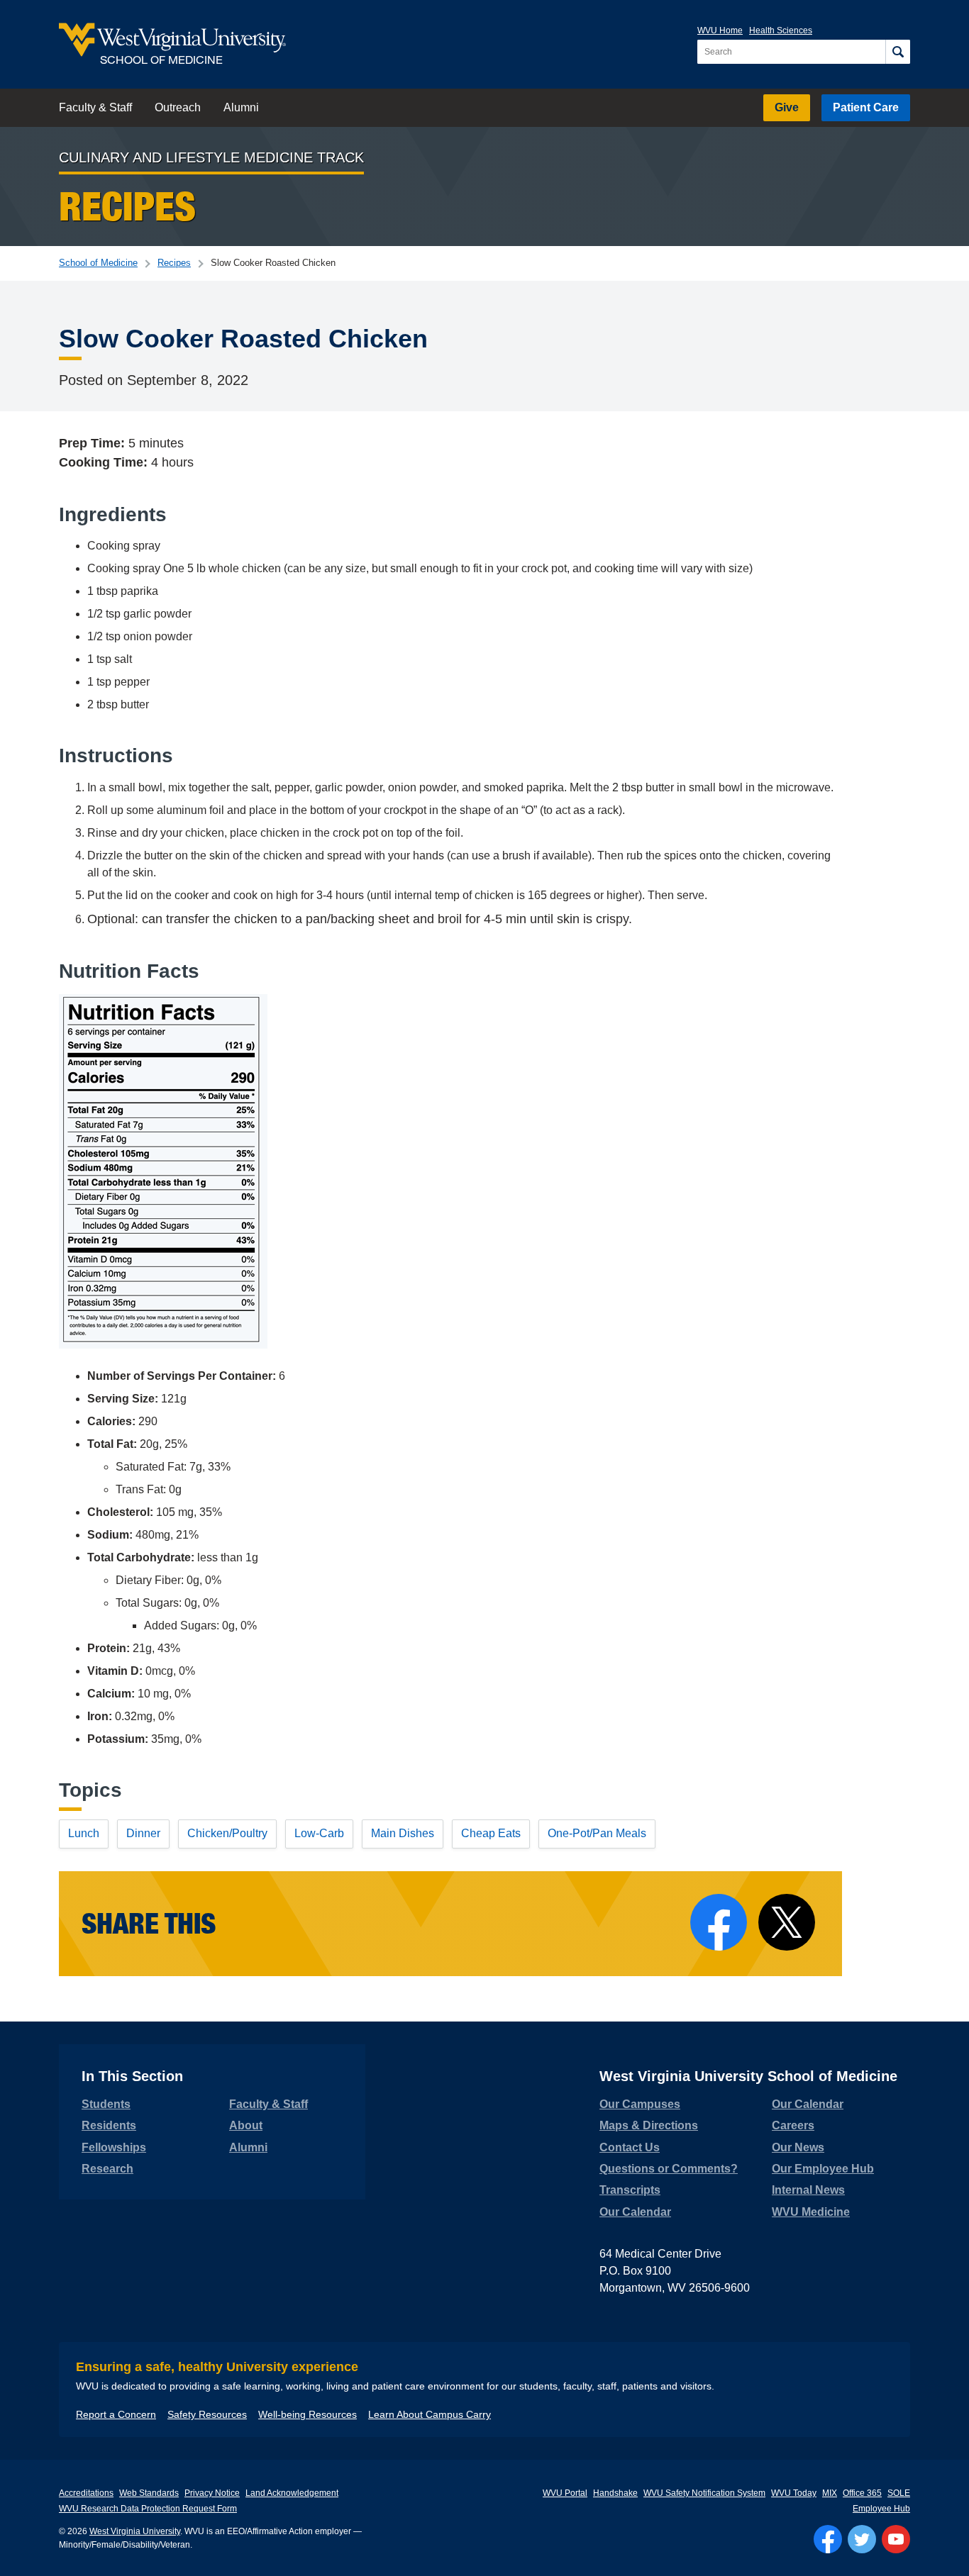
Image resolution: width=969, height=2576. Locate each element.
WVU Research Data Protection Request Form (148, 2509)
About (246, 2125)
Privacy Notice (212, 2493)
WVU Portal (565, 2493)
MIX (830, 2493)
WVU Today (794, 2493)
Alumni (241, 107)
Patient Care (866, 107)
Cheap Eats (491, 1833)
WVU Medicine (811, 2212)
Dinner (143, 1833)
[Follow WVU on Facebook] (828, 2539)
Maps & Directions (649, 2125)
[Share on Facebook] (719, 1922)
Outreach (178, 107)
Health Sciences (781, 30)
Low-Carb (319, 1833)
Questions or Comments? (669, 2169)
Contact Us (630, 2147)
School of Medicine (98, 263)
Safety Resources (207, 2414)
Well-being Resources (308, 2414)
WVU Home (720, 30)
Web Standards (149, 2493)
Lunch (84, 1833)
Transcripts (630, 2190)
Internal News (808, 2190)
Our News (798, 2147)
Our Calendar (635, 2212)
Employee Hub (881, 2509)
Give (787, 107)
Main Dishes (403, 1833)
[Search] (898, 52)
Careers (793, 2125)
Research (107, 2169)
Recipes (174, 263)
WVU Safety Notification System (704, 2493)
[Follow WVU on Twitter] (862, 2539)
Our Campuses (640, 2104)
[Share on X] (787, 1922)
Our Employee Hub (823, 2169)
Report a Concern (116, 2414)
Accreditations (86, 2493)
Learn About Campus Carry (430, 2414)
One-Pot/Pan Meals (597, 1833)
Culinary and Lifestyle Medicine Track (211, 157)
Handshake (615, 2493)
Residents (109, 2125)
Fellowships (114, 2147)
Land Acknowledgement (292, 2493)
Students (106, 2104)
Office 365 (862, 2493)
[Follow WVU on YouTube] (896, 2539)
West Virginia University (135, 2531)
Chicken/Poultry (227, 1833)
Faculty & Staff (95, 107)
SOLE (899, 2493)
